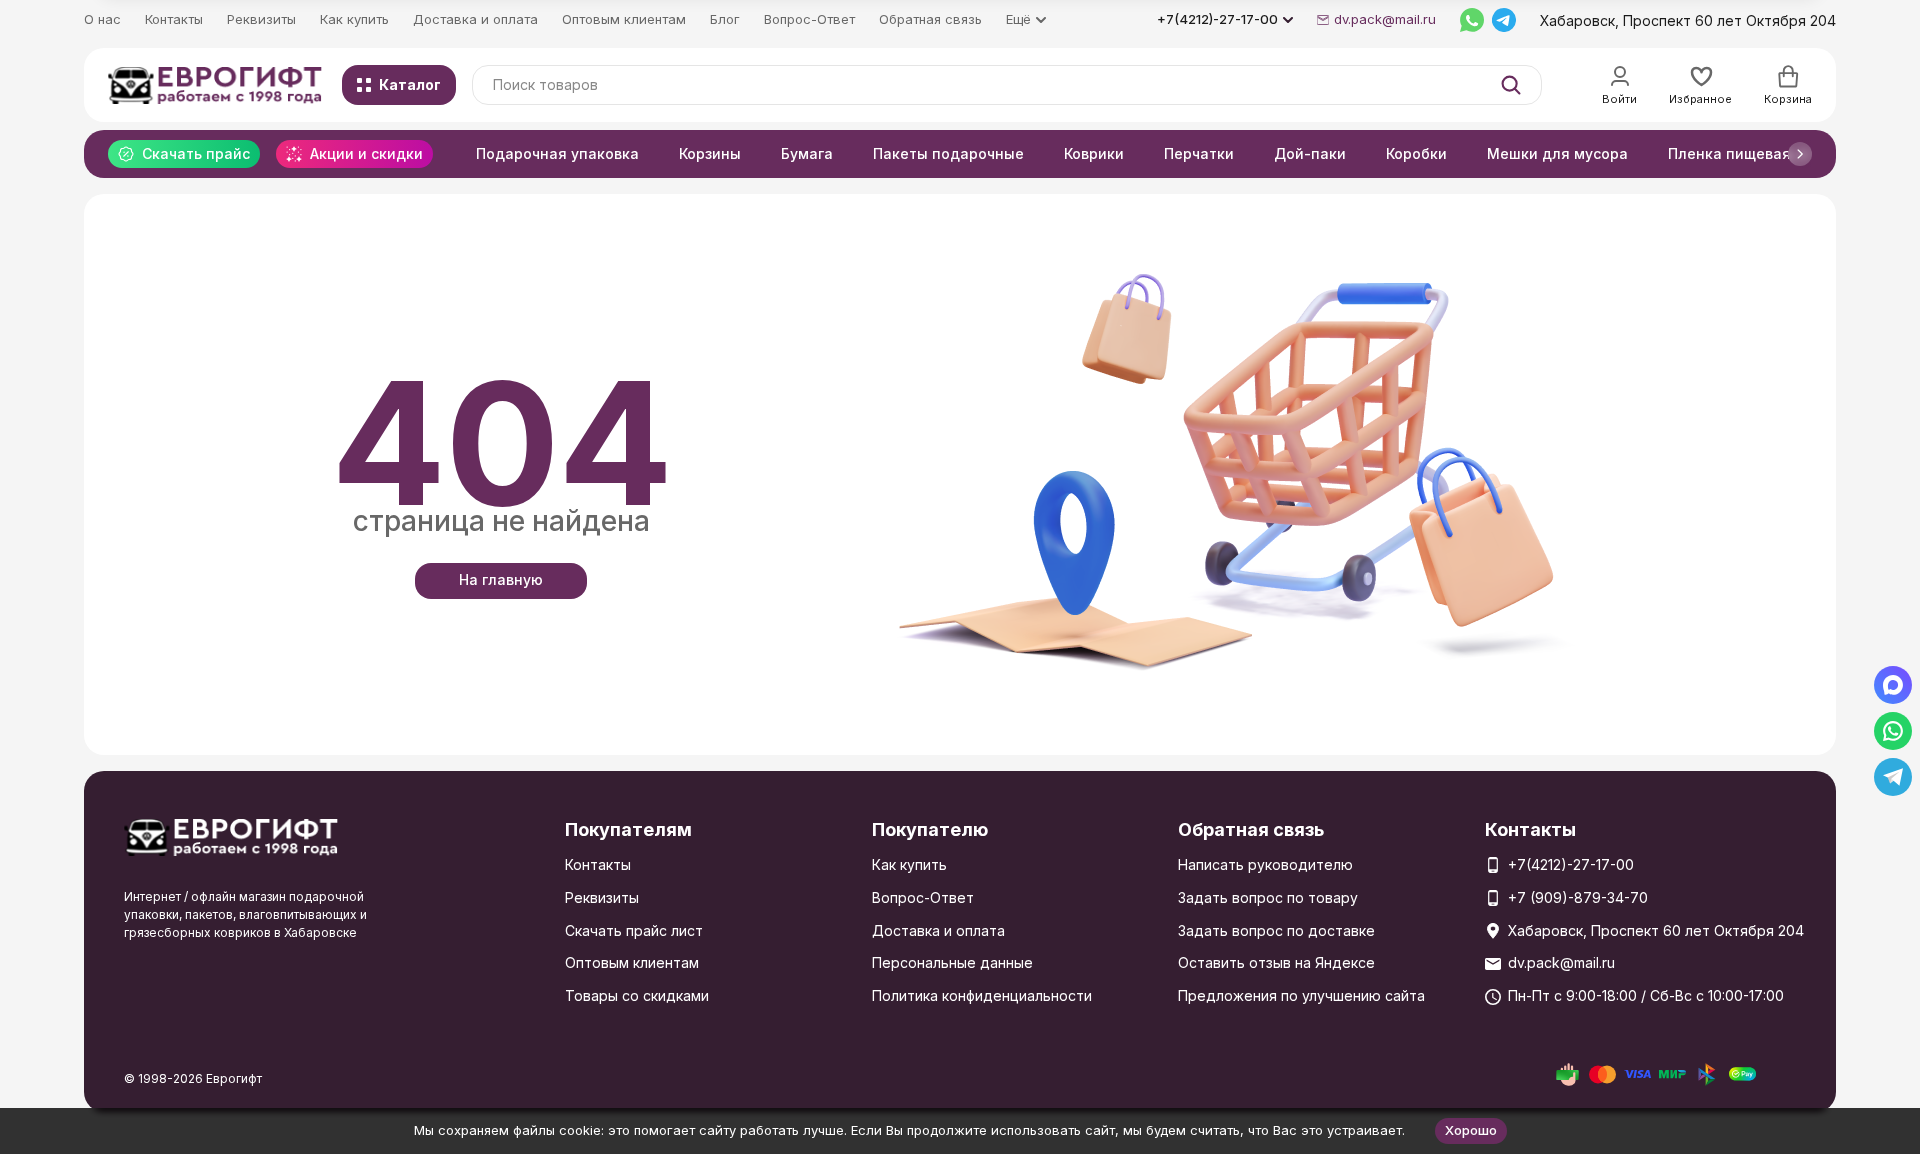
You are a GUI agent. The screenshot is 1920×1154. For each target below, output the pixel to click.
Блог (725, 19)
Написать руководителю (1265, 864)
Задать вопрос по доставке (1276, 930)
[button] (1800, 154)
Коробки (1416, 153)
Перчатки (1199, 153)
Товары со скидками (637, 995)
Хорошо (1471, 1130)
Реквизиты (261, 19)
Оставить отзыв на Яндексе (1276, 962)
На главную (501, 579)
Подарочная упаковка (557, 153)
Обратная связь (930, 19)
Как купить (354, 19)
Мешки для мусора (1557, 153)
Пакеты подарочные (948, 153)
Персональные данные (952, 962)
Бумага (807, 153)
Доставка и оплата (475, 19)
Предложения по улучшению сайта (1301, 995)
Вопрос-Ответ (809, 19)
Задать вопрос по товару (1268, 897)
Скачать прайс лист (634, 930)
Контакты (174, 19)
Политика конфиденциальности (982, 995)
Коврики (1094, 153)
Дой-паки (1310, 153)
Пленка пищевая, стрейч (1759, 153)
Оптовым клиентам (624, 19)
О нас (102, 19)
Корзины (710, 153)
